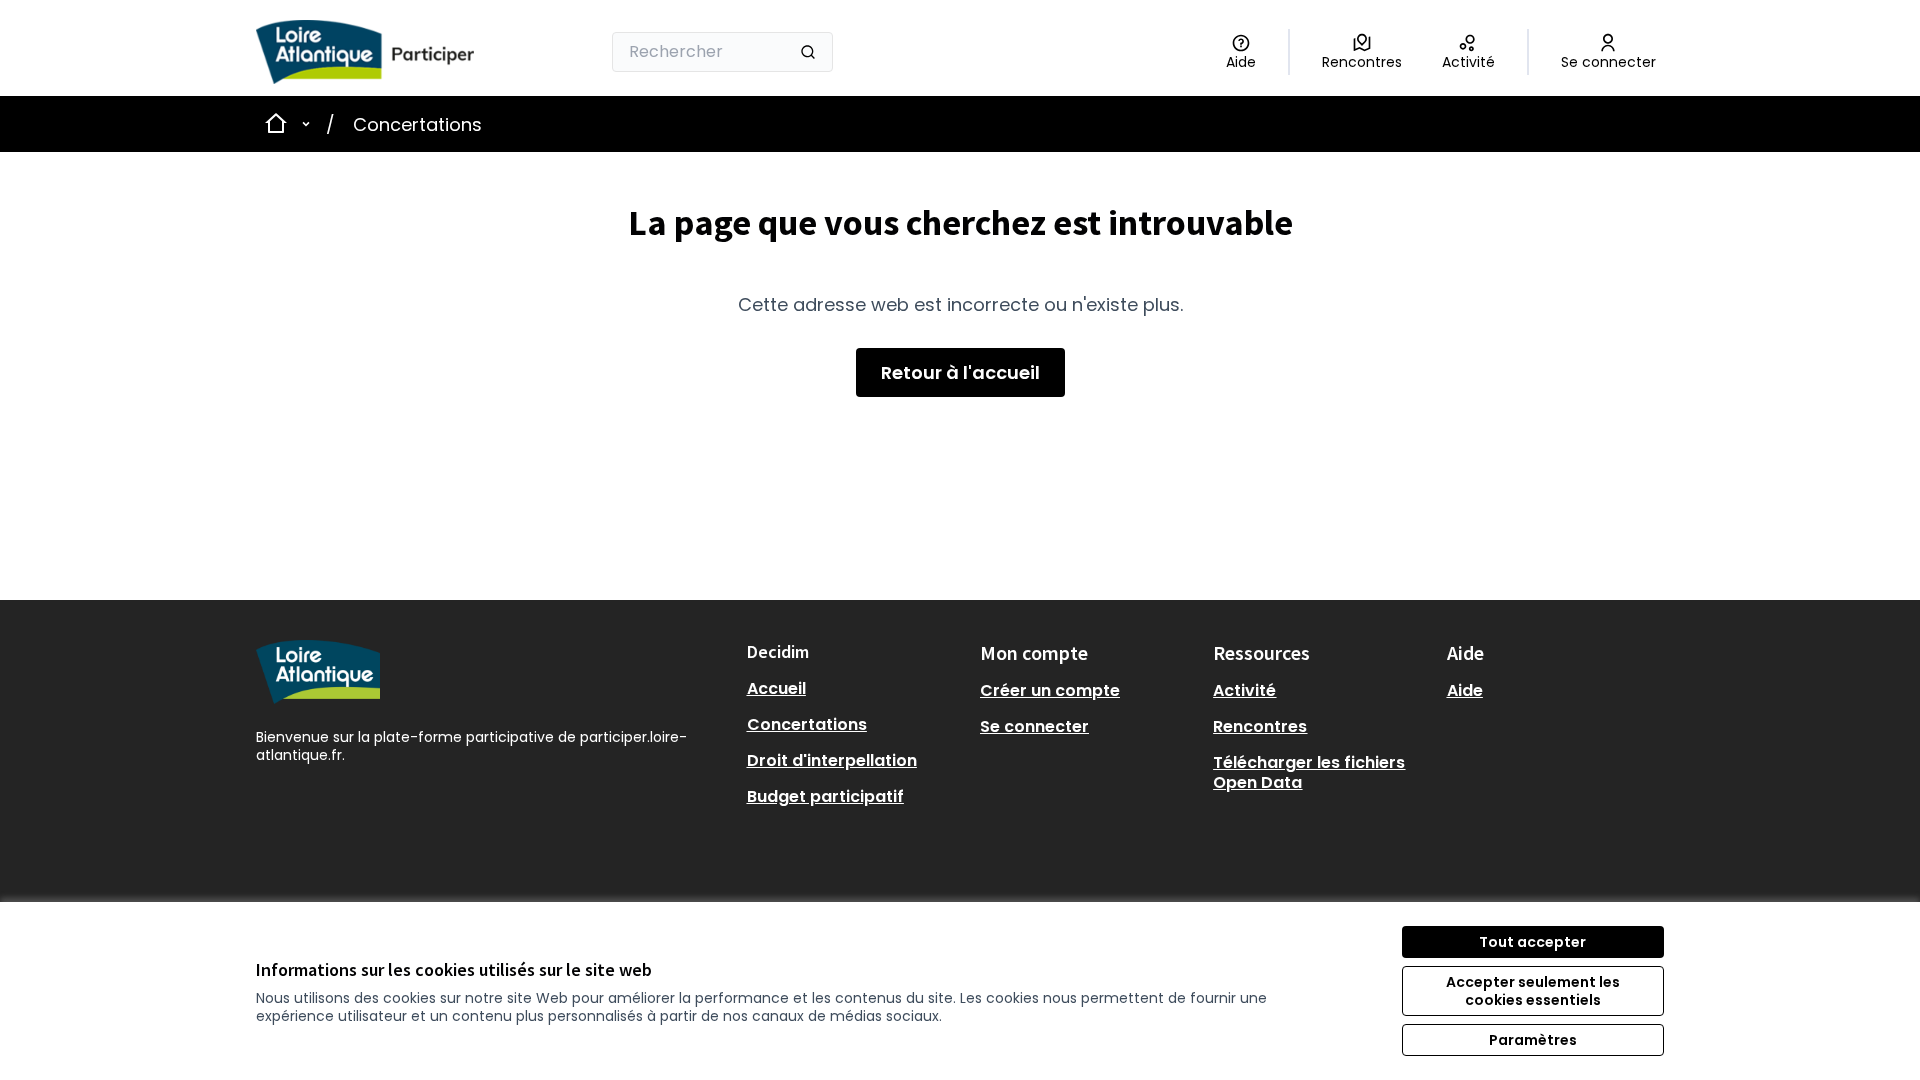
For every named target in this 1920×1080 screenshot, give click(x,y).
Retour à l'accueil (960, 372)
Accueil (776, 688)
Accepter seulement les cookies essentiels (1533, 991)
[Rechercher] (808, 52)
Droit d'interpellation (832, 760)
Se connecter (1034, 726)
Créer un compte (1050, 690)
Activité (1244, 690)
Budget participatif (825, 796)
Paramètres (1533, 1040)
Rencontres (1260, 726)
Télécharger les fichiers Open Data (1309, 772)
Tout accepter (1532, 942)
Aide (1465, 690)
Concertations (417, 124)
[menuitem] (855, 689)
